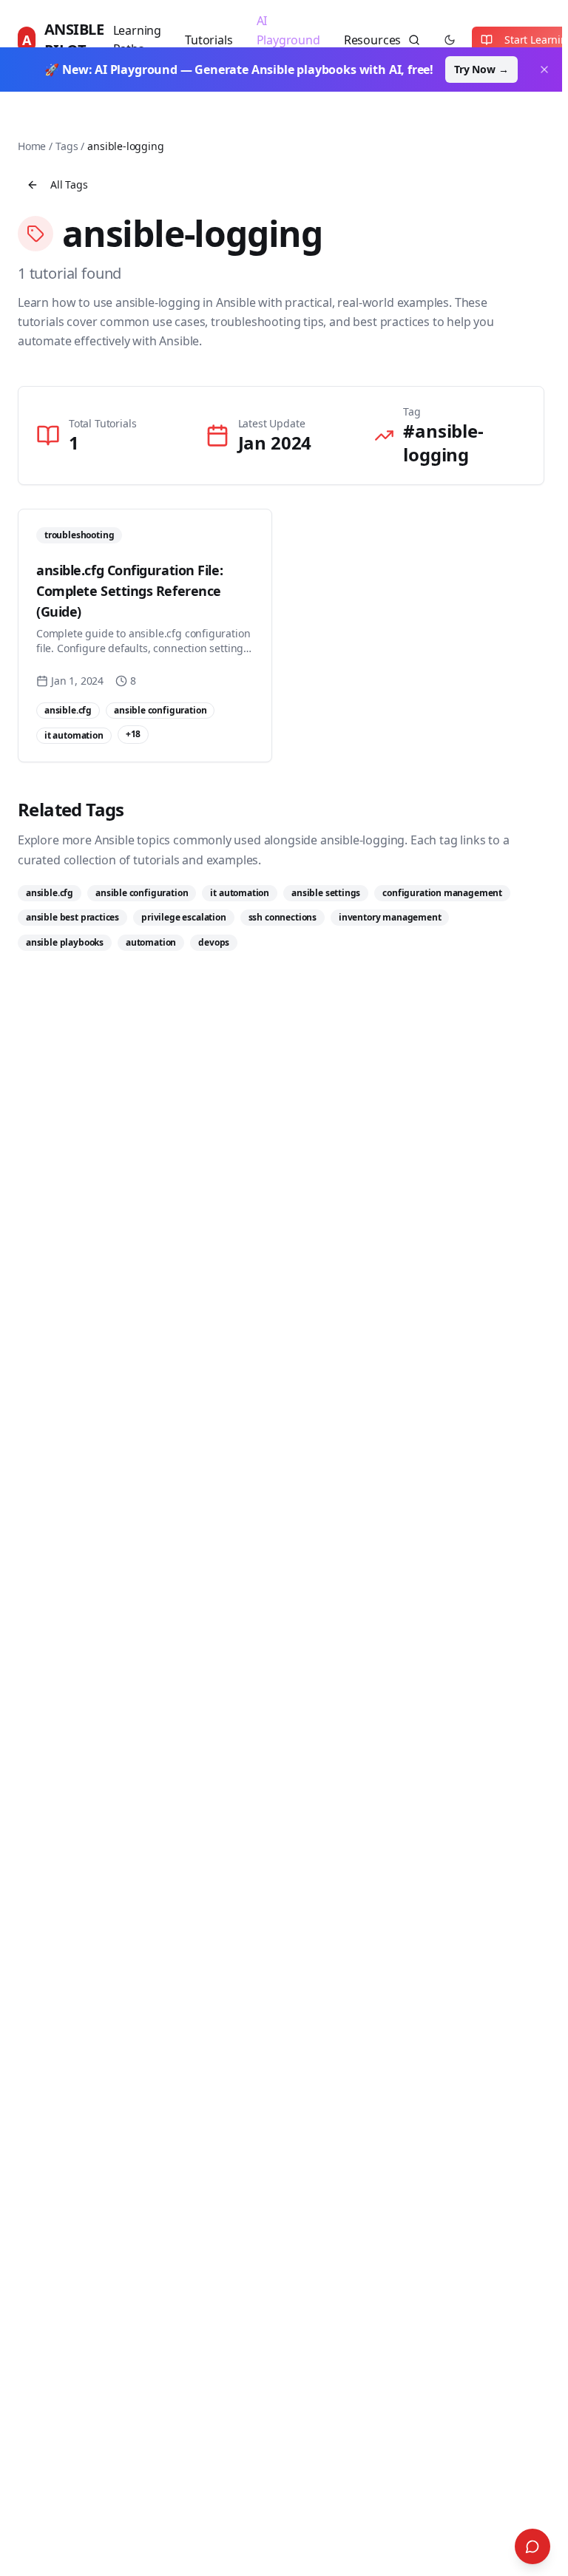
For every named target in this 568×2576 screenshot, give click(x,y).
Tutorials (209, 40)
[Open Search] (532, 2546)
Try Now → (481, 69)
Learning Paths (138, 40)
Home (32, 146)
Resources (372, 40)
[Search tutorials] (414, 40)
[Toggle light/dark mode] (450, 40)
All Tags (69, 184)
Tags (67, 146)
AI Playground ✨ (288, 40)
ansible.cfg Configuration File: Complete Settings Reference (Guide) (129, 591)
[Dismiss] (544, 70)
